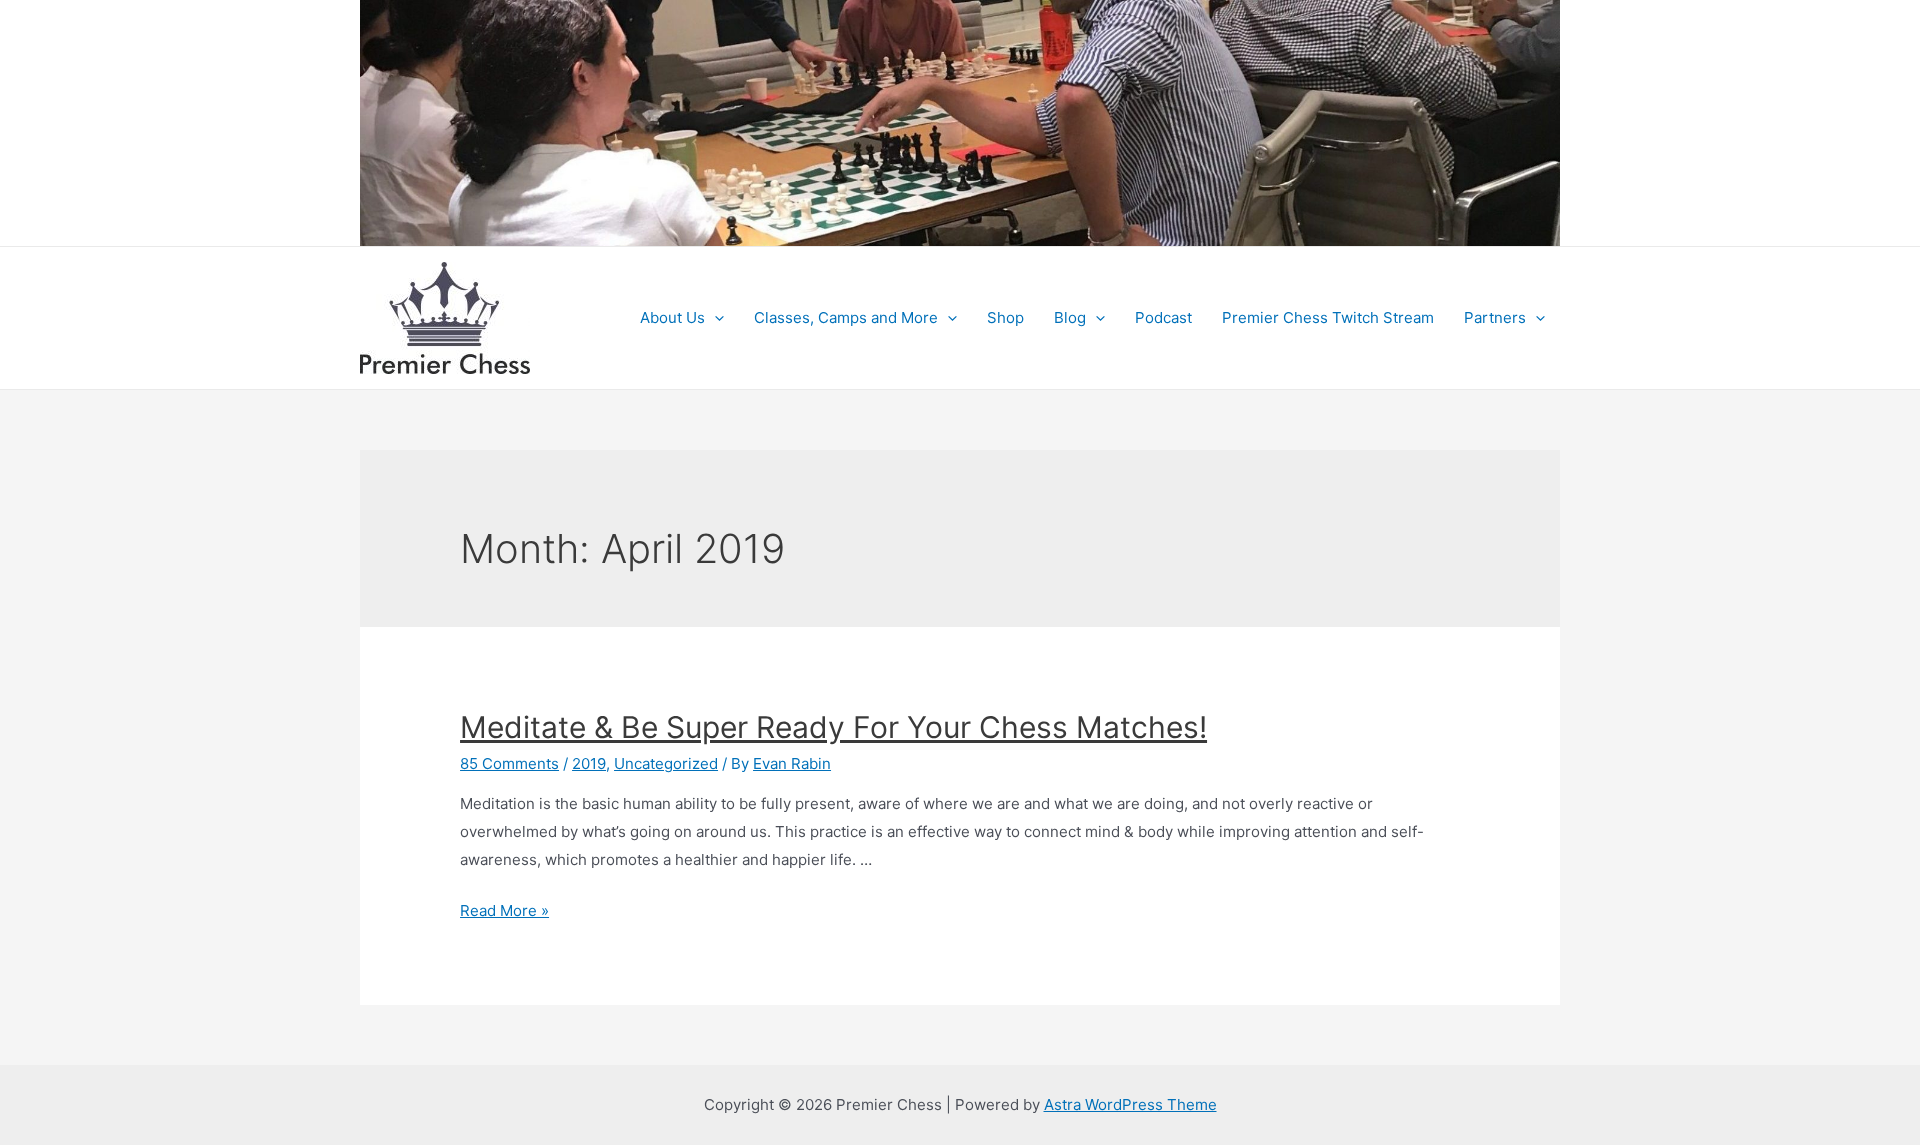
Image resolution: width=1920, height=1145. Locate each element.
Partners (1495, 317)
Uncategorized (666, 763)
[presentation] (714, 318)
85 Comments (509, 763)
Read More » (504, 910)
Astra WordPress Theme (1130, 1104)
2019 (589, 763)
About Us (672, 317)
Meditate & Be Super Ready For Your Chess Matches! (833, 727)
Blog (1070, 317)
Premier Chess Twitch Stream (1328, 317)
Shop (1005, 317)
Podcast (1163, 317)
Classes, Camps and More (846, 317)
